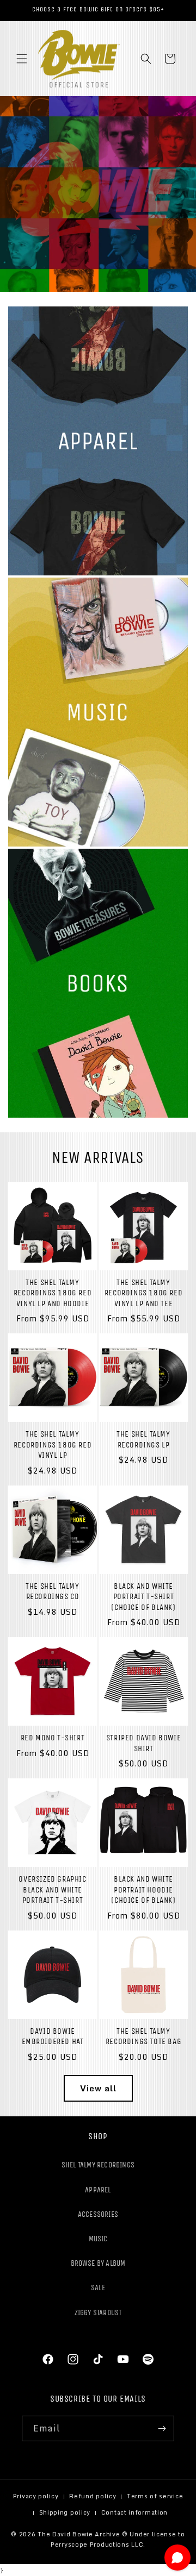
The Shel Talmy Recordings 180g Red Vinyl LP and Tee (143, 1293)
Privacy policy (36, 2496)
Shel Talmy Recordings (98, 2165)
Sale (98, 2288)
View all (98, 2088)
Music (98, 2239)
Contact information (134, 2512)
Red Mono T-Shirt (53, 1738)
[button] (22, 59)
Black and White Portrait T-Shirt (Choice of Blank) (143, 1597)
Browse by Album (98, 2263)
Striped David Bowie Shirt (143, 1743)
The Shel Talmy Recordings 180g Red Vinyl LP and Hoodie (53, 1293)
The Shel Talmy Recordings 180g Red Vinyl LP (53, 1444)
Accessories (98, 2214)
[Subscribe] (162, 2428)
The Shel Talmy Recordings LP (143, 1439)
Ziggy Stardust (98, 2313)
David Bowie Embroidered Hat (53, 2036)
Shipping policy (65, 2512)
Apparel (98, 2190)
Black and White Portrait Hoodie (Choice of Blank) (143, 1889)
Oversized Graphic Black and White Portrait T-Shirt (52, 1889)
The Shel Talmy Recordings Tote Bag (143, 2036)
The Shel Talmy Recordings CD (52, 1591)
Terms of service (155, 2496)
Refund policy (93, 2496)
